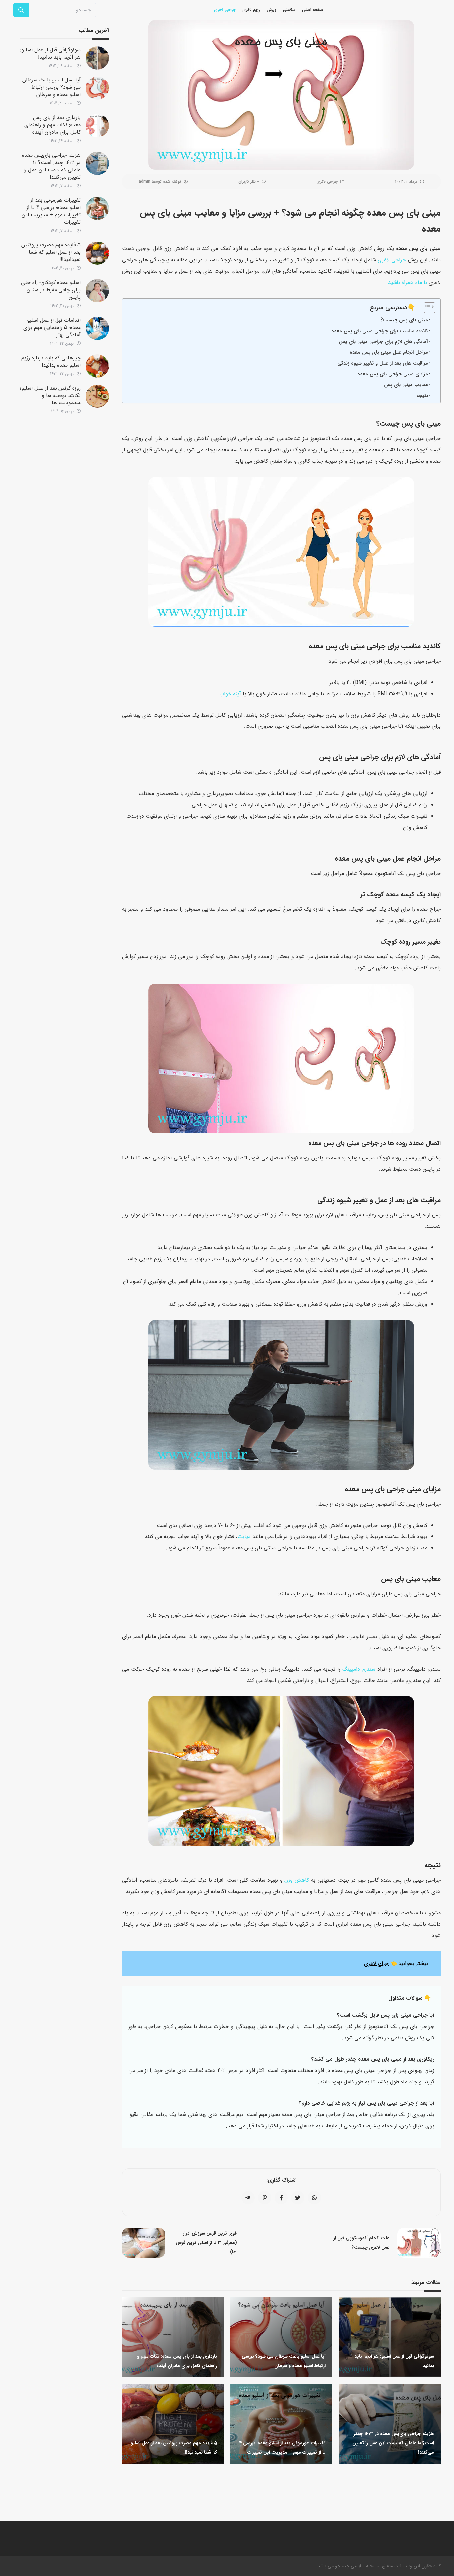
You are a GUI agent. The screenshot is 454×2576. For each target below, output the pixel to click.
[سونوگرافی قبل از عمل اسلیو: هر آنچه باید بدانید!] (97, 58)
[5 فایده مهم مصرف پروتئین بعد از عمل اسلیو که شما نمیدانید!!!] (97, 253)
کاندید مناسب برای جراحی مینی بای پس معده (380, 331)
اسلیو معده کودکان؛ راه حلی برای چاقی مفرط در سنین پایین (51, 290)
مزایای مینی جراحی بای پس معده (393, 374)
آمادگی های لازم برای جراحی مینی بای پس (383, 342)
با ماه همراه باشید (407, 283)
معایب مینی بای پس (406, 385)
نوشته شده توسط (160, 181)
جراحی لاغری (327, 181)
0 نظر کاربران (249, 181)
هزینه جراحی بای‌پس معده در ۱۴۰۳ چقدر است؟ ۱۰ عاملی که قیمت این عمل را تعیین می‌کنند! (51, 166)
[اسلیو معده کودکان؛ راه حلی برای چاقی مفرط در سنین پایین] (97, 291)
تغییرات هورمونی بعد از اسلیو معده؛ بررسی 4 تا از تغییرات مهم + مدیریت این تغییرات (51, 211)
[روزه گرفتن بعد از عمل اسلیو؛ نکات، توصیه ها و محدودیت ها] (97, 396)
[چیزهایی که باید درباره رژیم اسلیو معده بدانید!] (97, 366)
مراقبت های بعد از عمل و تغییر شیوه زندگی (383, 363)
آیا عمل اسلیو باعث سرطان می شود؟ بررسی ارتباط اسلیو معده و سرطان (52, 87)
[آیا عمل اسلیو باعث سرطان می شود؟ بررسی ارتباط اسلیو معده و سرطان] (97, 88)
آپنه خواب (230, 694)
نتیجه (422, 396)
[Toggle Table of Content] (426, 308)
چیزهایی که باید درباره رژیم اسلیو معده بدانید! (51, 361)
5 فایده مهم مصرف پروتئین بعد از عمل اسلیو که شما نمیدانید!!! (51, 252)
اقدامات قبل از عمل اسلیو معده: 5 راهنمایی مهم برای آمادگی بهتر (52, 327)
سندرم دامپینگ (359, 1669)
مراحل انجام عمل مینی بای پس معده (389, 352)
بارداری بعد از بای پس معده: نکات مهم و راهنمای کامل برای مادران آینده (53, 125)
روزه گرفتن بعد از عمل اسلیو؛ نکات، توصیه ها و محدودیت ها (50, 395)
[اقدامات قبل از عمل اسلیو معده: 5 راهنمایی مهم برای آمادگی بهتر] (97, 328)
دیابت (244, 1537)
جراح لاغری (376, 1963)
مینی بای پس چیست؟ (404, 320)
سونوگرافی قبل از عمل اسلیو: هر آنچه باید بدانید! (51, 53)
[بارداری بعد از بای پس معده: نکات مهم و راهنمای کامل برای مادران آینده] (97, 126)
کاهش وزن (297, 1880)
